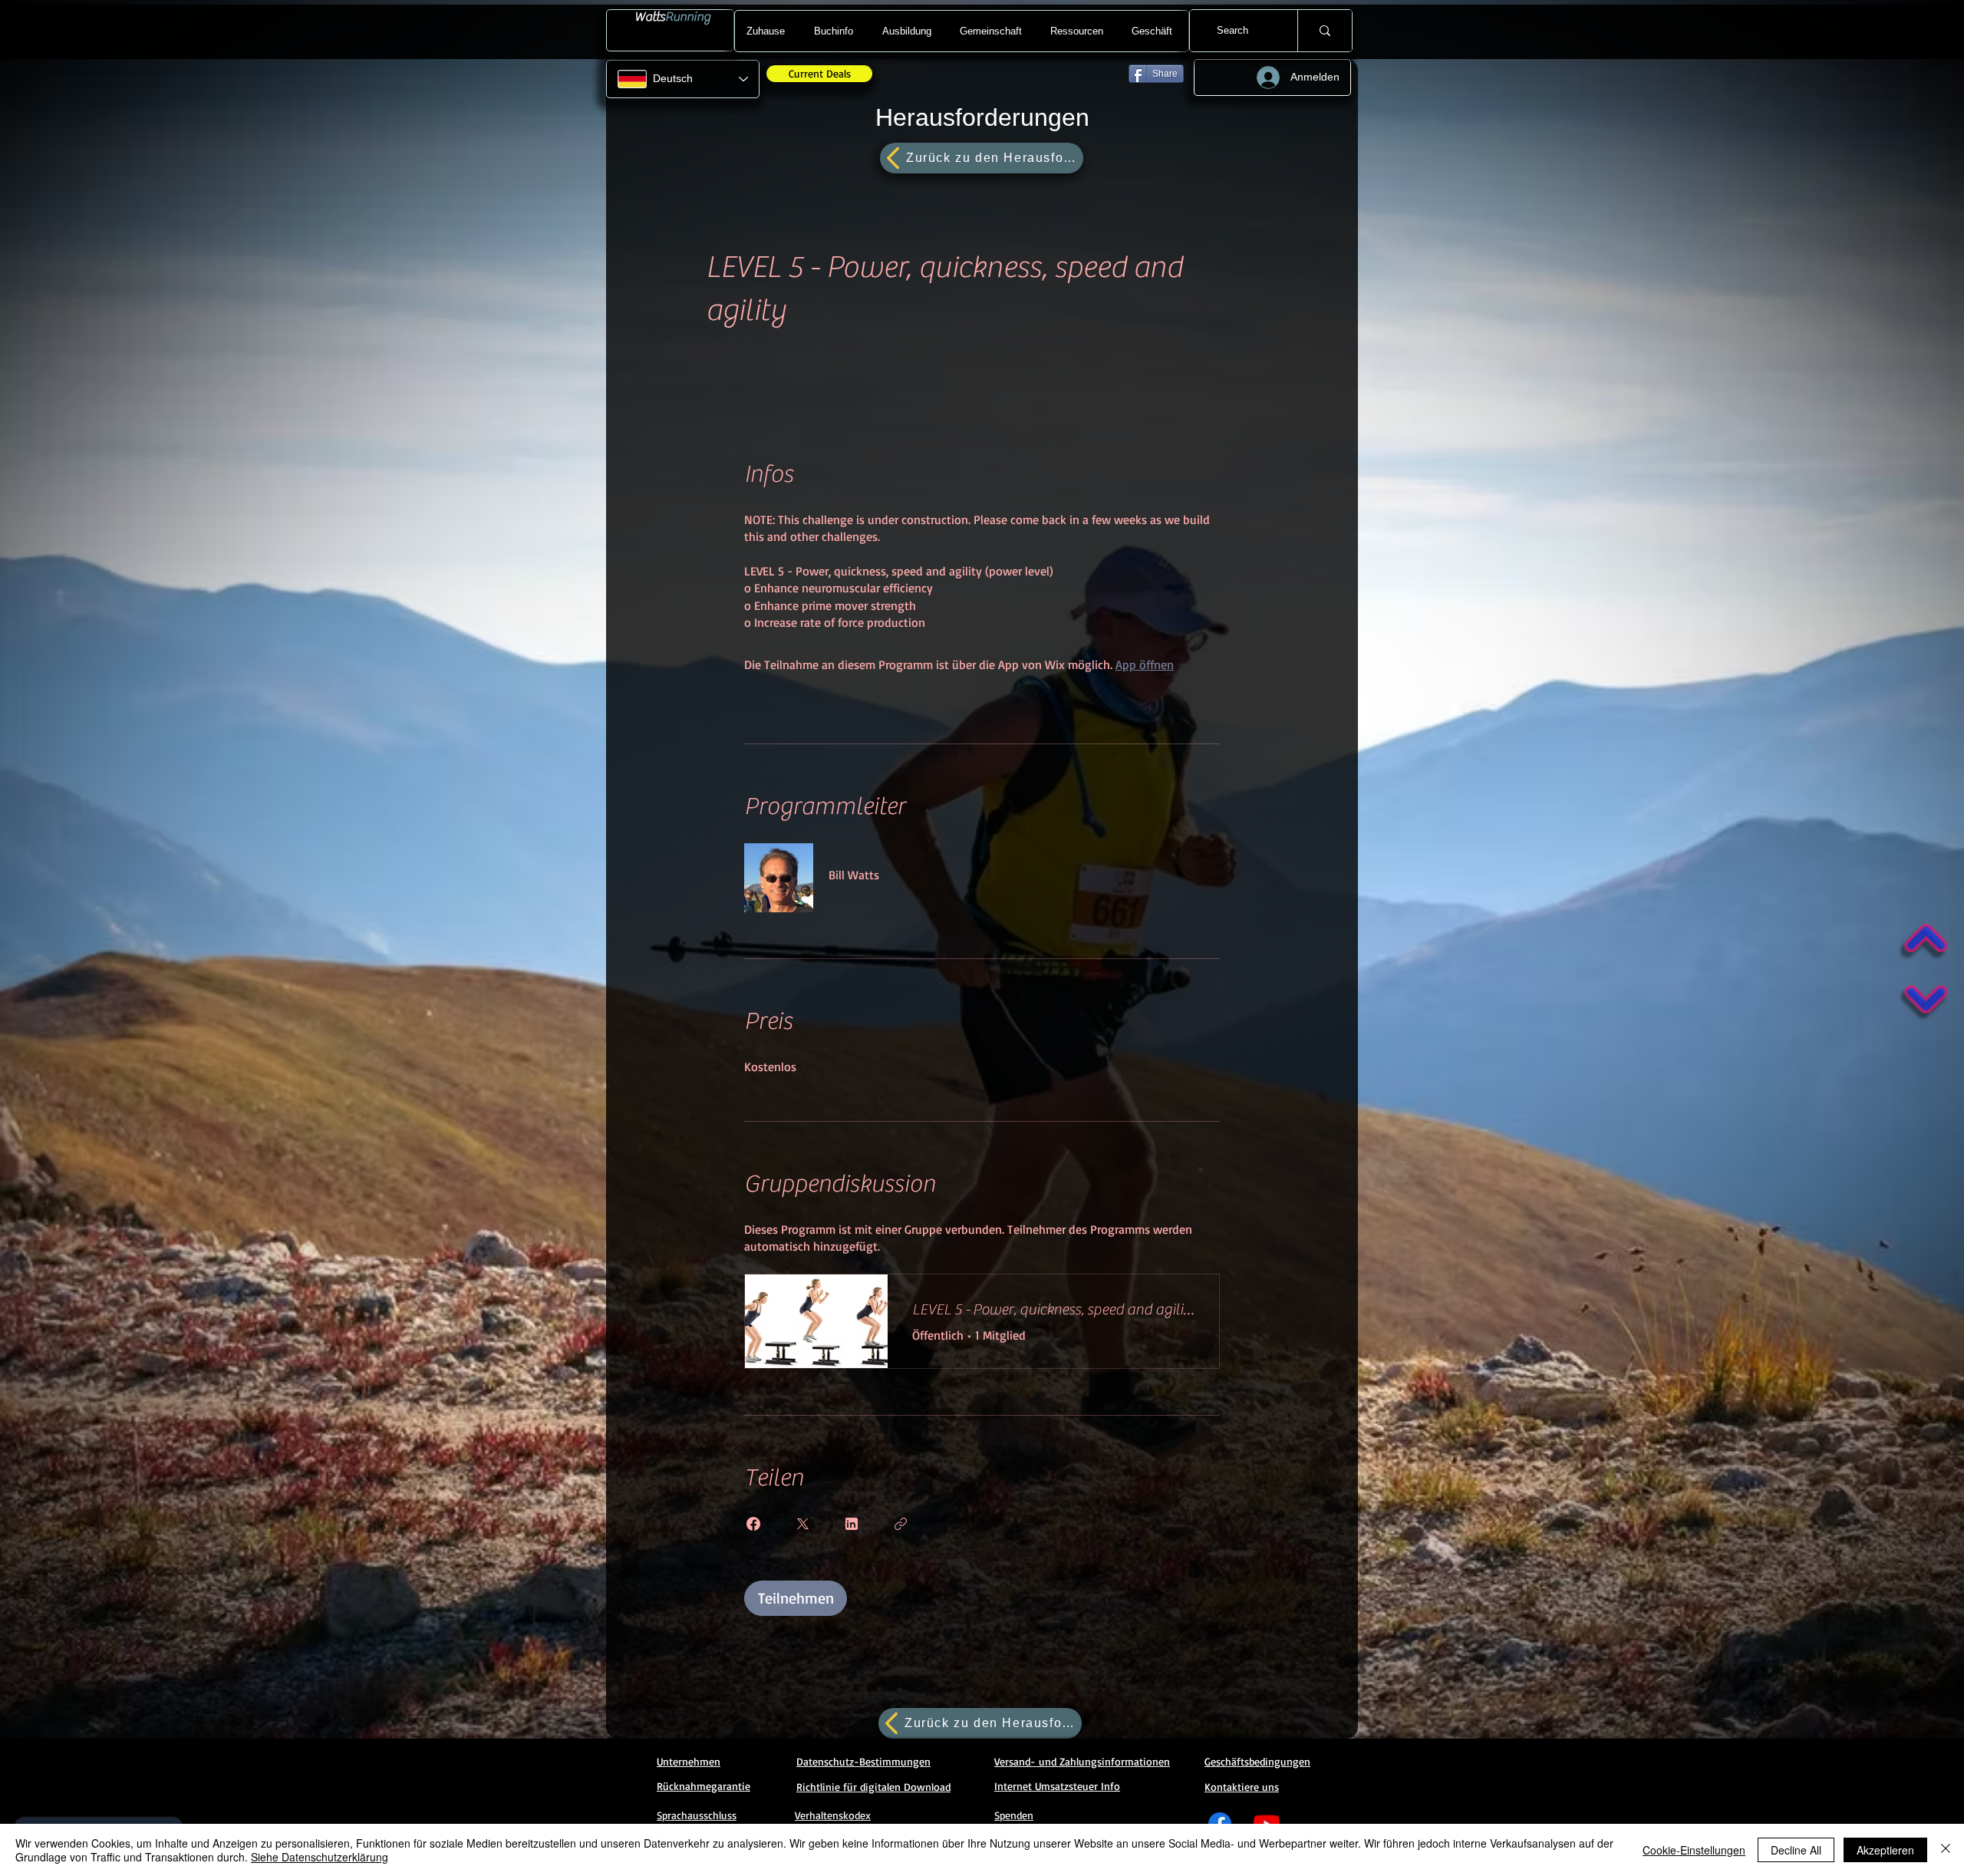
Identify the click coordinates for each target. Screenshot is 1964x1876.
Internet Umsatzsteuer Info (1057, 1786)
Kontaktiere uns (1242, 1787)
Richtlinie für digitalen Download (873, 1787)
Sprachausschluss (697, 1815)
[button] (836, 31)
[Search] (1325, 31)
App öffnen (1145, 664)
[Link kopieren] (901, 1524)
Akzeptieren (1885, 1850)
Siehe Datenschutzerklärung (320, 1857)
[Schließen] (1946, 1850)
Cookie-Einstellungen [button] (1694, 1850)
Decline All (1796, 1850)
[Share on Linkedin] (852, 1524)
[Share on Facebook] (753, 1524)
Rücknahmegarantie (704, 1786)
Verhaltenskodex (833, 1815)
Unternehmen (689, 1761)
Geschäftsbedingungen (1257, 1761)
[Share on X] (802, 1524)
